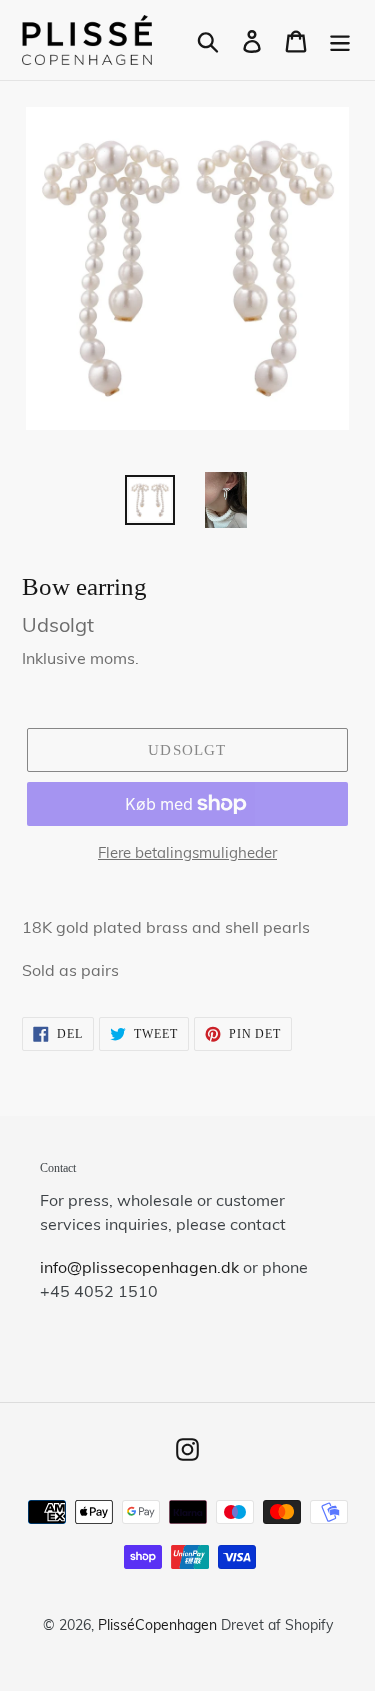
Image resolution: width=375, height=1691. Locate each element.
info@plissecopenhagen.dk (139, 1267)
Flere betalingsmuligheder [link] (187, 852)
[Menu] (340, 40)
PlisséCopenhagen (157, 1625)
